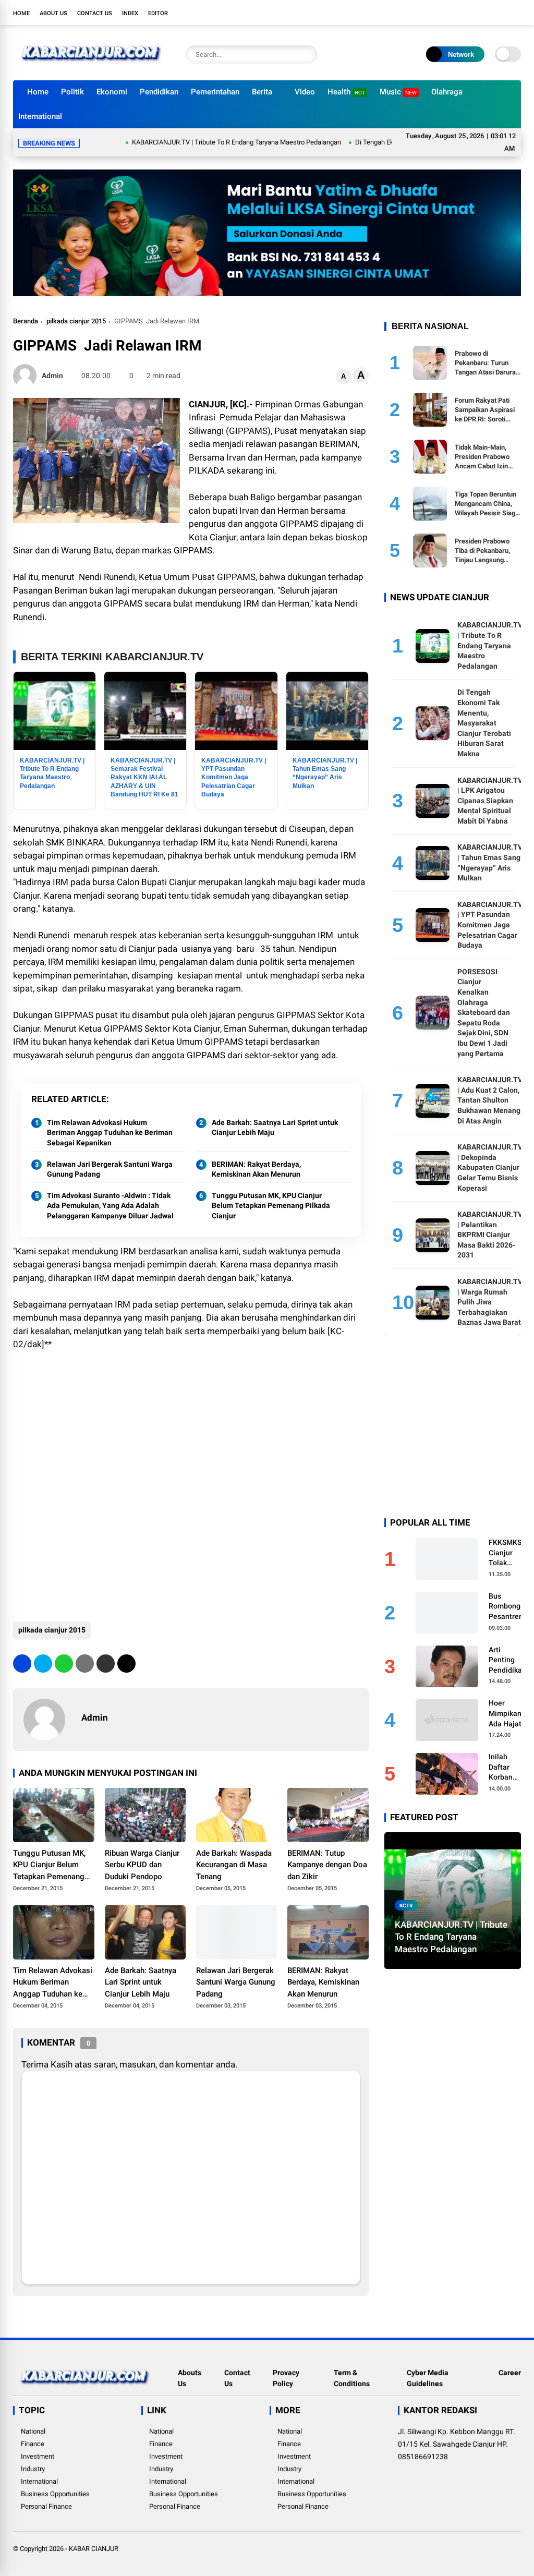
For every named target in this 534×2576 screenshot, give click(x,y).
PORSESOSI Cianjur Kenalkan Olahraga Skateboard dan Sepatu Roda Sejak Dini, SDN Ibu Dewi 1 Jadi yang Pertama (484, 1013)
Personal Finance (46, 2506)
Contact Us (95, 13)
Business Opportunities (55, 2494)
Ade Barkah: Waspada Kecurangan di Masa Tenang (234, 1865)
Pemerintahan (215, 92)
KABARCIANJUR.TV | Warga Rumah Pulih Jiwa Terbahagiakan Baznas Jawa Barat (490, 1302)
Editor (158, 13)
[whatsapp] (64, 1664)
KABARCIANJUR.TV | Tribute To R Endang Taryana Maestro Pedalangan (167, 142)
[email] (106, 1664)
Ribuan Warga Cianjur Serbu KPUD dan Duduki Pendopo (142, 1865)
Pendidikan (159, 92)
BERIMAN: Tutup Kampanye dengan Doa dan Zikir (327, 1865)
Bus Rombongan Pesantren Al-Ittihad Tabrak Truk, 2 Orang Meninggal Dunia (509, 1607)
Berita (262, 92)
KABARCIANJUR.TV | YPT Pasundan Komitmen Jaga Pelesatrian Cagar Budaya (490, 925)
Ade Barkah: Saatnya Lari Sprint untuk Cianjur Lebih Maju (275, 1128)
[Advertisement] (191, 1528)
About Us (53, 13)
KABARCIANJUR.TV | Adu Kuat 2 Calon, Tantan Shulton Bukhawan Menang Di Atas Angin (490, 1100)
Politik (72, 92)
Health (346, 92)
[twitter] (469, 13)
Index (130, 13)
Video (305, 92)
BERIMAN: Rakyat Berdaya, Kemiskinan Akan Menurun (256, 1169)
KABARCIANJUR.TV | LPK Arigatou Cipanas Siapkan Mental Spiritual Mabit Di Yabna (490, 801)
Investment (38, 2456)
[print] (85, 1664)
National (33, 2431)
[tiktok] (516, 13)
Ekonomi (112, 92)
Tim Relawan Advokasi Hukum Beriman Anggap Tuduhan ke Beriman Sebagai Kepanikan (110, 1133)
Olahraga (447, 92)
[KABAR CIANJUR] (91, 67)
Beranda (26, 321)
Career (510, 2373)
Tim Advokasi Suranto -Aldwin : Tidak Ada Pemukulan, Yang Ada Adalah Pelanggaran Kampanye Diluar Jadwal (110, 1206)
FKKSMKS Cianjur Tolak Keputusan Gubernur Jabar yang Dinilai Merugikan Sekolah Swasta (507, 1553)
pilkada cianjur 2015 (76, 321)
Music (398, 92)
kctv (406, 1906)
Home (21, 13)
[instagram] (484, 13)
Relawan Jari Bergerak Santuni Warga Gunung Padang (110, 1169)
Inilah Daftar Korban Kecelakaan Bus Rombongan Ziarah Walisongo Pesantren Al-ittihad (509, 1768)
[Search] (307, 55)
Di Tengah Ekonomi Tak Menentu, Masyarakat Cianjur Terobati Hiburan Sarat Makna (484, 723)
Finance (33, 2444)
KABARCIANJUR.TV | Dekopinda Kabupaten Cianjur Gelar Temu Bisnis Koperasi (490, 1167)
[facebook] (453, 13)
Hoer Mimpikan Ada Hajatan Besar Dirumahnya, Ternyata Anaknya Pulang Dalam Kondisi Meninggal (509, 1714)
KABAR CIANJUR (94, 2549)
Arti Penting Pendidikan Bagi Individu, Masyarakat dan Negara (508, 1661)
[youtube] (500, 13)
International (40, 116)
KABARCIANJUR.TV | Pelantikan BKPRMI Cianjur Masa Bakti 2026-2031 (490, 1235)
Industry (33, 2469)
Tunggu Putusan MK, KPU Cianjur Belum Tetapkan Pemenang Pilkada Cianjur (271, 1206)
